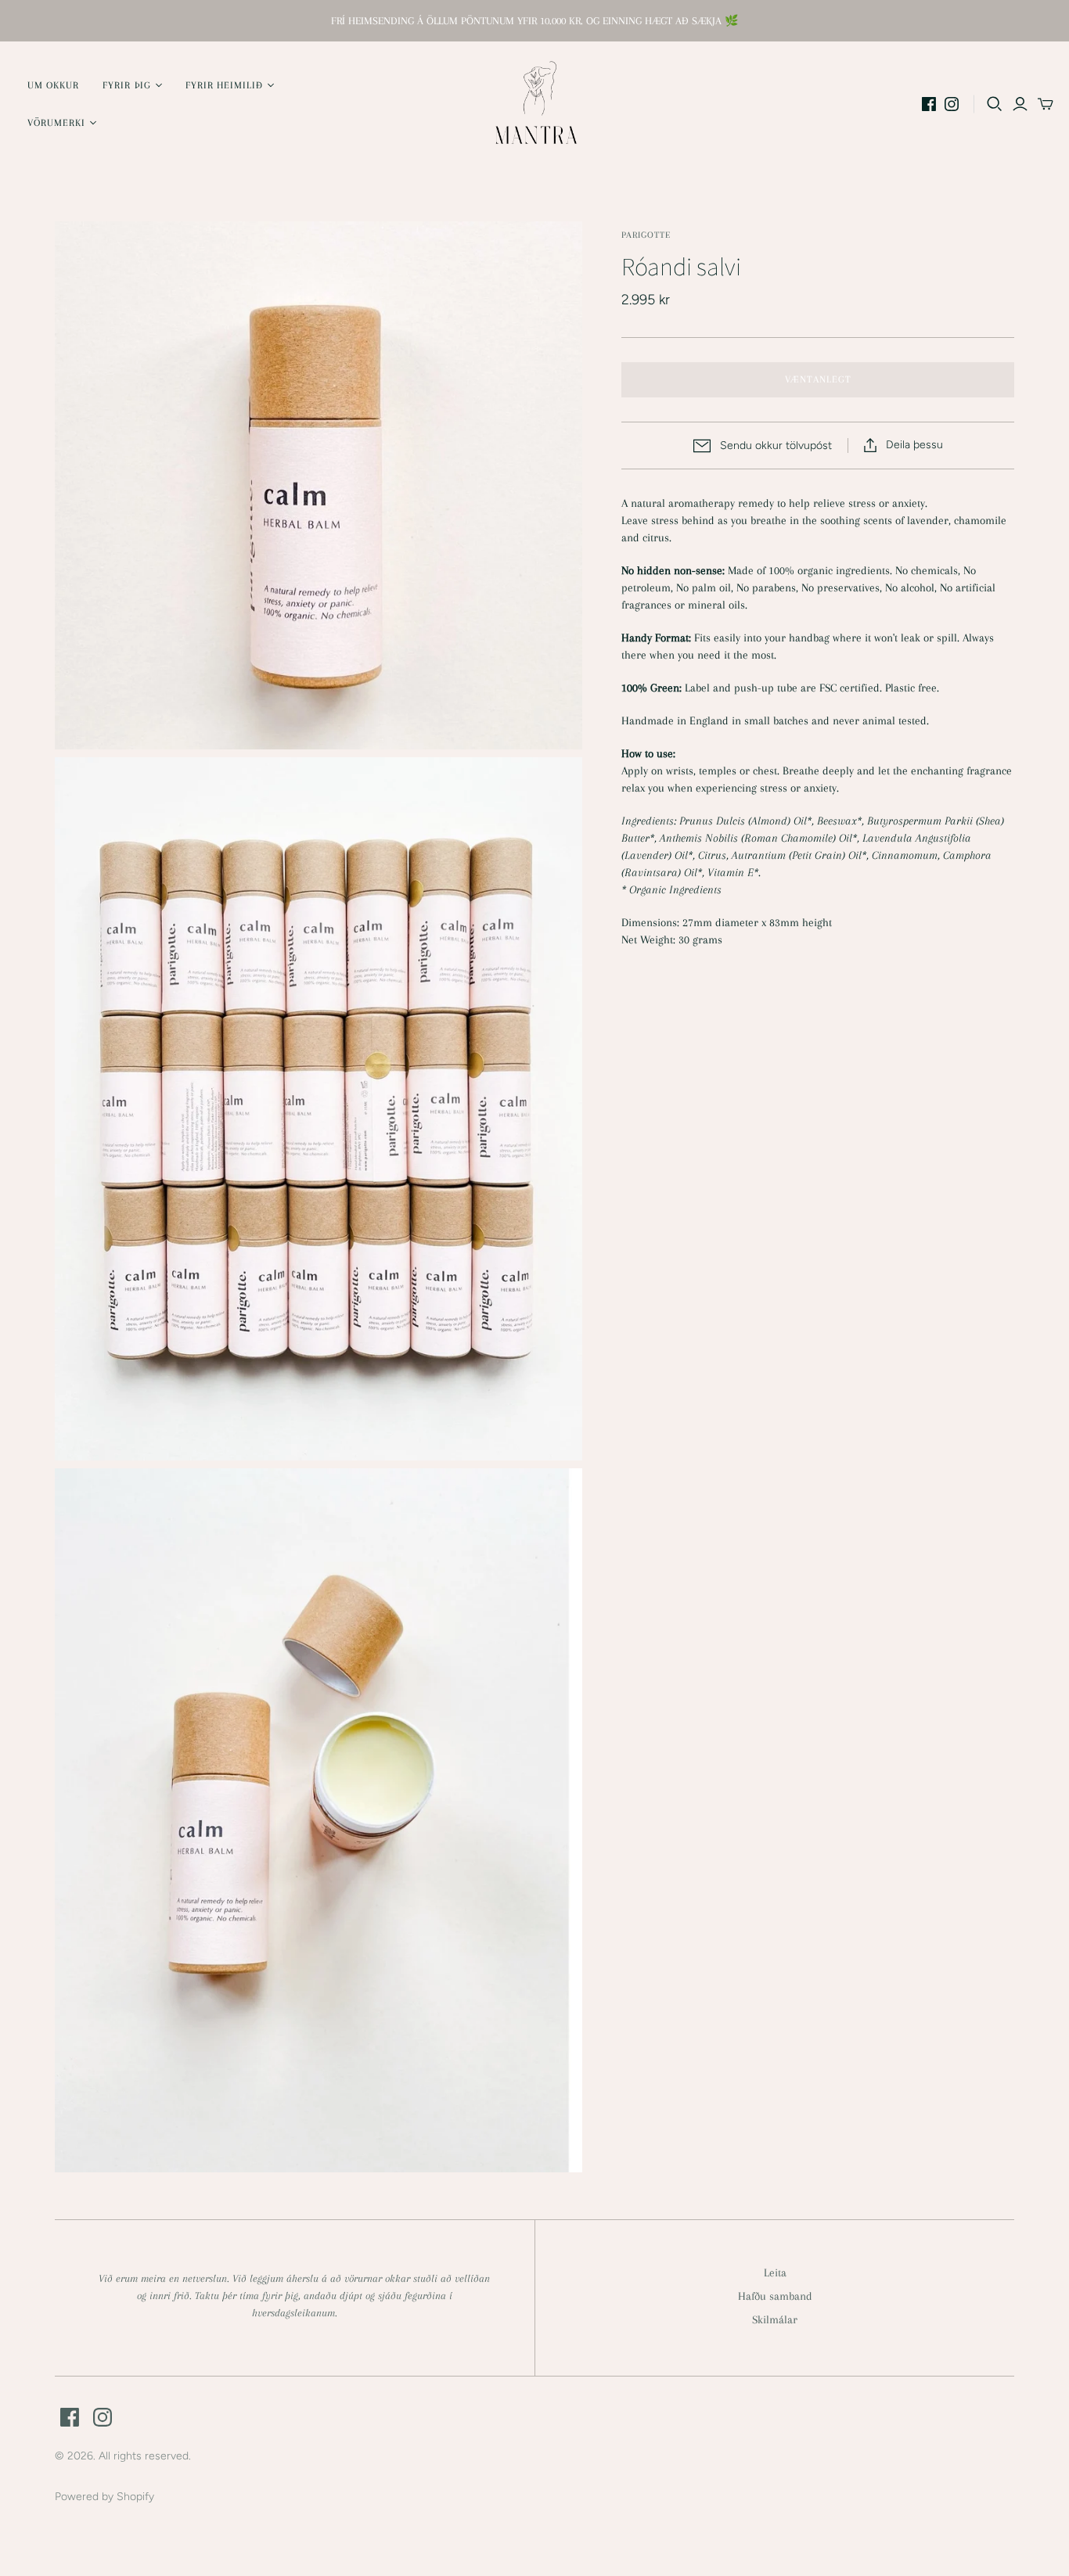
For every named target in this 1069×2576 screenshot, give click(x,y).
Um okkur (53, 85)
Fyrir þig (126, 85)
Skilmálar (775, 2319)
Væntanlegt (818, 379)
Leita (775, 2272)
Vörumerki (56, 123)
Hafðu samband (775, 2296)
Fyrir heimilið (225, 85)
